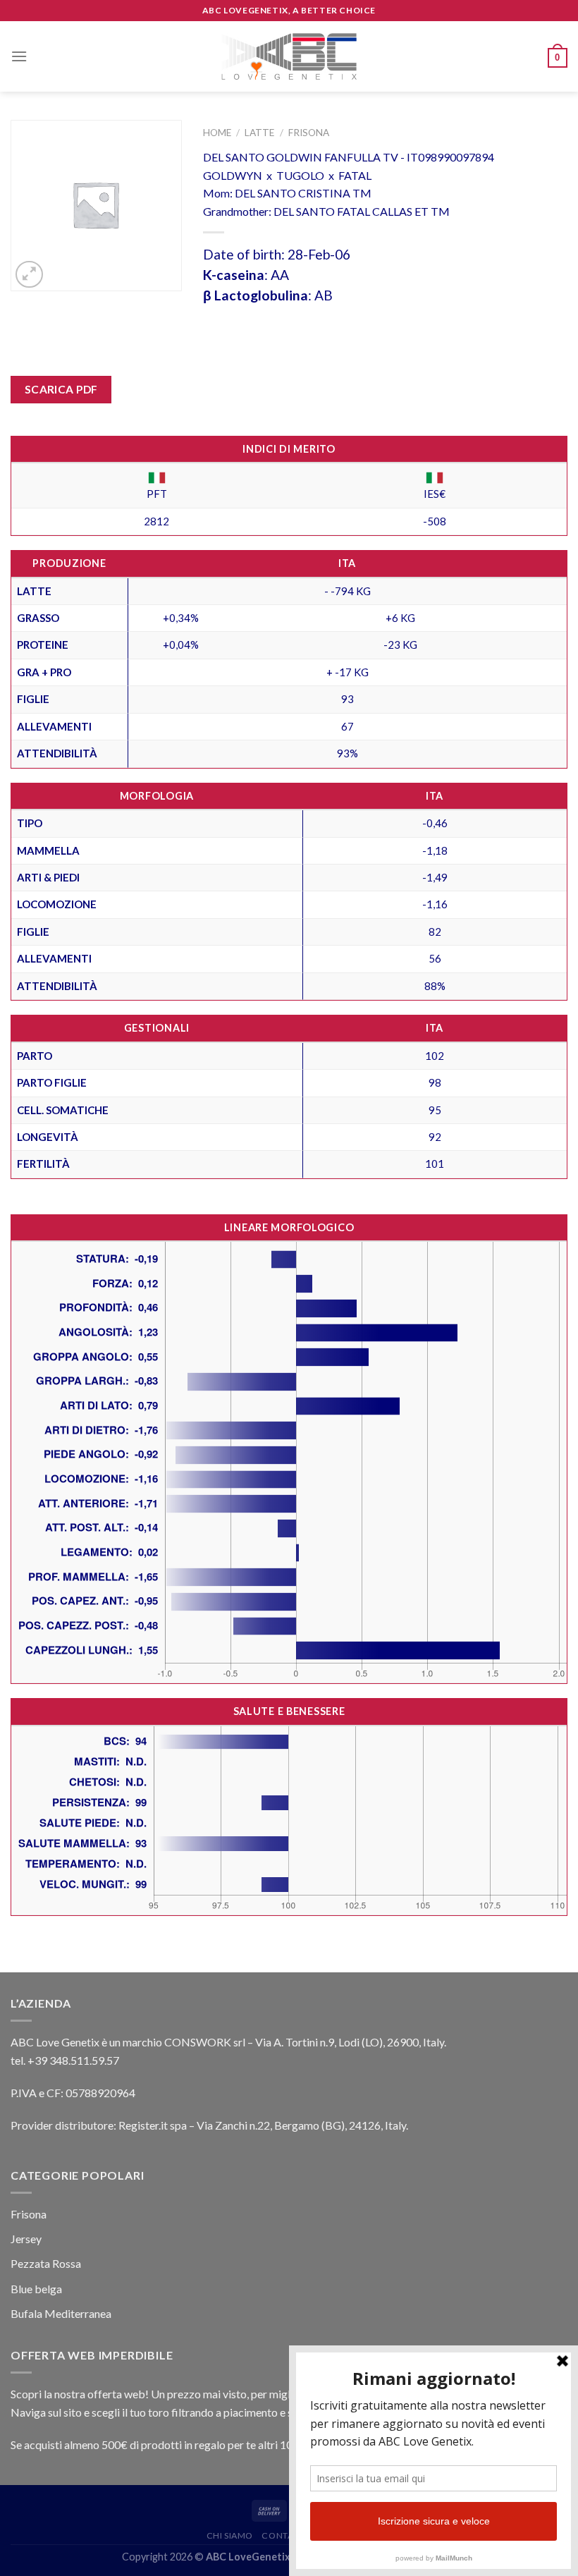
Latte (259, 133)
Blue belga (36, 2289)
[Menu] (19, 56)
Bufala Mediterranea (61, 2313)
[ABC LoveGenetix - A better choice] (289, 56)
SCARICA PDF (61, 389)
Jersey (26, 2239)
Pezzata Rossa (46, 2263)
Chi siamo (230, 2535)
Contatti (284, 2535)
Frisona (309, 133)
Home (217, 133)
